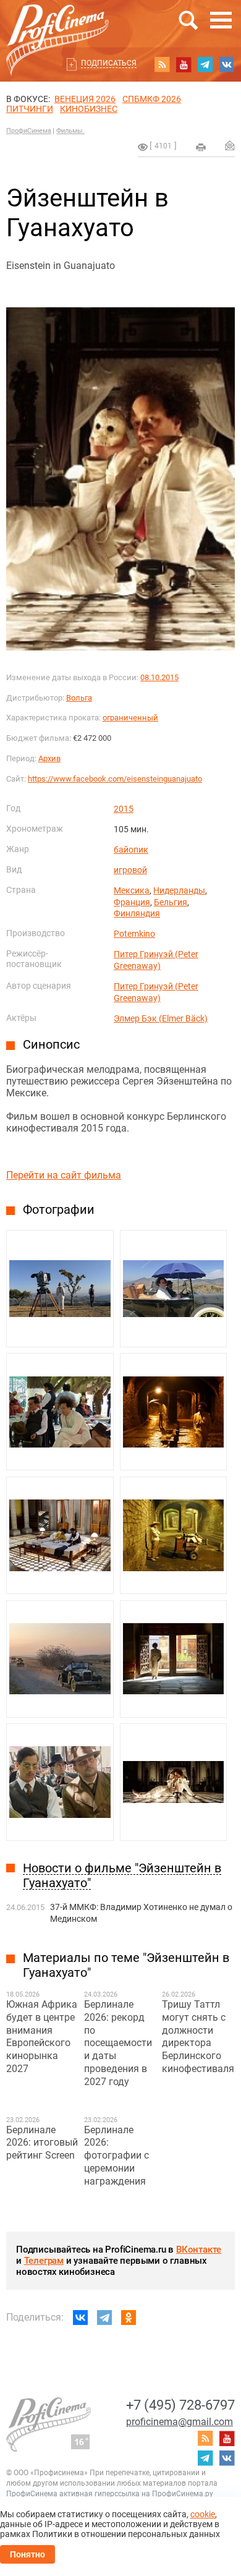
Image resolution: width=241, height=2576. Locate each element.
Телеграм (44, 2261)
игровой (130, 870)
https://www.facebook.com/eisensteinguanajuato (115, 779)
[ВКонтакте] (80, 2318)
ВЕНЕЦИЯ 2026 (85, 99)
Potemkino (134, 934)
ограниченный (130, 718)
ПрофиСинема (29, 131)
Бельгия (171, 902)
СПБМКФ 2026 (152, 99)
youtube (184, 64)
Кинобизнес (89, 109)
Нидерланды (179, 890)
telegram (205, 64)
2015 (124, 809)
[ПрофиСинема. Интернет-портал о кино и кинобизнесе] (57, 26)
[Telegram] (104, 2318)
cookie (203, 2514)
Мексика (132, 890)
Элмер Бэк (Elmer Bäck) (161, 1018)
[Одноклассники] (129, 2318)
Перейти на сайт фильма (64, 1175)
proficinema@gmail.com (180, 2422)
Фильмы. (70, 131)
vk (227, 64)
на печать (201, 147)
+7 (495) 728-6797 (180, 2405)
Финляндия (137, 913)
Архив (49, 758)
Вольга (79, 698)
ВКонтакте (199, 2250)
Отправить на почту (230, 145)
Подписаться (109, 63)
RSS (162, 64)
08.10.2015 (159, 677)
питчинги (30, 109)
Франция (132, 902)
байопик (131, 850)
